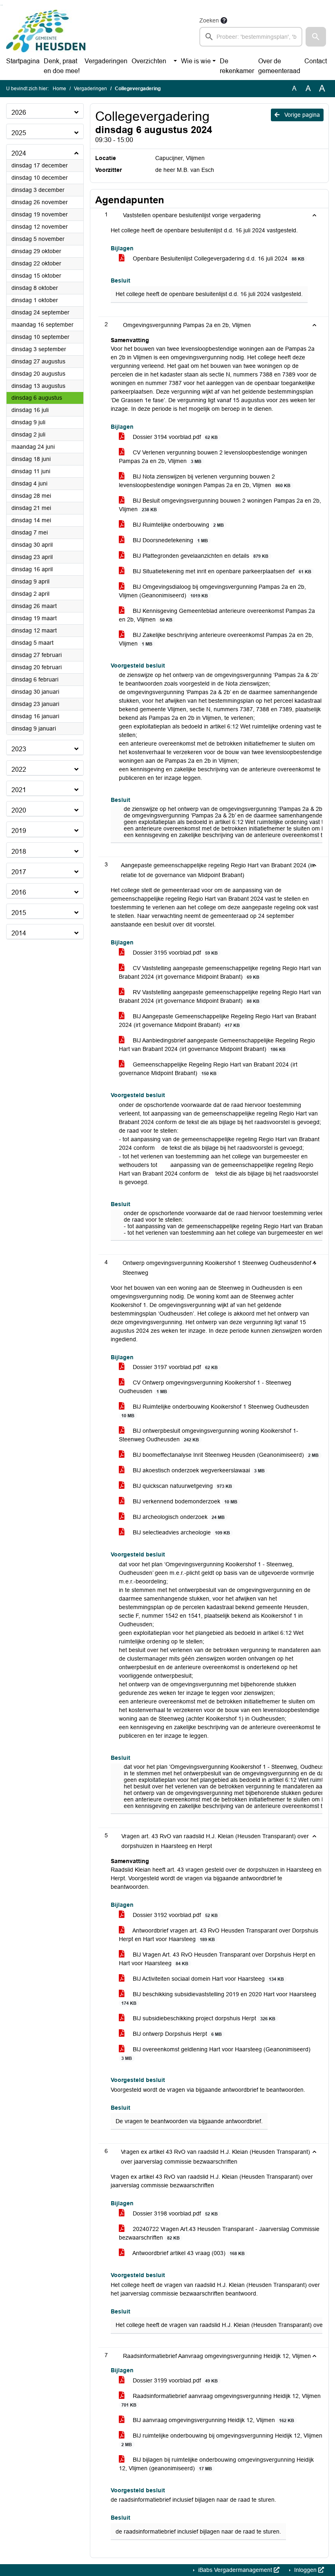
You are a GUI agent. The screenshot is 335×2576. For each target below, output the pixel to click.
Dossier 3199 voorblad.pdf (174, 2380)
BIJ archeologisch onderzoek (178, 1517)
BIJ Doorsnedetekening (170, 540)
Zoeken (209, 20)
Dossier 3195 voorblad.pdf (174, 953)
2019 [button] (19, 831)
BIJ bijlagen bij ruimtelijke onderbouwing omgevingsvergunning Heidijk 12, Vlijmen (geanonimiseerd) (216, 2464)
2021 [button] (19, 790)
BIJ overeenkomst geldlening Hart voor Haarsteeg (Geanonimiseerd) (216, 2053)
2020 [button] (19, 810)
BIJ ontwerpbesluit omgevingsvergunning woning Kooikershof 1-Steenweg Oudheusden (209, 1435)
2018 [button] (19, 852)
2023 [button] (19, 749)
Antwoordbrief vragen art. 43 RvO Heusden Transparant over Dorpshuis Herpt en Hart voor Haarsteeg (219, 1935)
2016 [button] (19, 892)
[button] (316, 37)
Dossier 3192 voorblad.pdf (174, 1915)
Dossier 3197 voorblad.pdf (174, 1367)
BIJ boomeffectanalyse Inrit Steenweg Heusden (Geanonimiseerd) (225, 1455)
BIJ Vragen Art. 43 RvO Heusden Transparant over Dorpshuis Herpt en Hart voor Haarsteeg (217, 1959)
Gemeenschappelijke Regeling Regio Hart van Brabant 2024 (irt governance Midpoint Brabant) (208, 1069)
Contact (316, 61)
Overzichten (149, 61)
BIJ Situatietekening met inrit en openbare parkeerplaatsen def (221, 571)
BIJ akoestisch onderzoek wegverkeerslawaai (198, 1470)
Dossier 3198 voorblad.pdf (174, 2213)
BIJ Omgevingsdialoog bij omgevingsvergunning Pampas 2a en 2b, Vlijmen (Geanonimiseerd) (212, 591)
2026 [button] (19, 112)
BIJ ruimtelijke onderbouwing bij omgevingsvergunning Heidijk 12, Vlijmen (222, 2440)
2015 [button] (19, 913)
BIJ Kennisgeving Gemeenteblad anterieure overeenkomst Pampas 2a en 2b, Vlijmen (217, 615)
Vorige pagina (301, 115)
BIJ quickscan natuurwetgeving (182, 1486)
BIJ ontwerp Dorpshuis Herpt (176, 2034)
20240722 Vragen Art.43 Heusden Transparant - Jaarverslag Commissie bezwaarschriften (219, 2233)
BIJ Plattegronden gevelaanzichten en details (200, 556)
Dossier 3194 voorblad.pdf (174, 437)
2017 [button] (19, 872)
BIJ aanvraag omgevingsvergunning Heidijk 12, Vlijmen (213, 2420)
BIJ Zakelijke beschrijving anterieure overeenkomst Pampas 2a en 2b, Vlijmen (216, 639)
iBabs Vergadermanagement (235, 2570)
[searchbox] (251, 37)
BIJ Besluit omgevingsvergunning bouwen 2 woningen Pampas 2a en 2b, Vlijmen (220, 505)
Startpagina (23, 61)
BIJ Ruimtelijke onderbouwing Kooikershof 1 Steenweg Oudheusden (215, 1411)
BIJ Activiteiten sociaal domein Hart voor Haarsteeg (208, 1979)
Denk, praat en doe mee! (62, 66)
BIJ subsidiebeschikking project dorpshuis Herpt (203, 2018)
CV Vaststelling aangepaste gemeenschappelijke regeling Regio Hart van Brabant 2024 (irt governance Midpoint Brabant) (220, 972)
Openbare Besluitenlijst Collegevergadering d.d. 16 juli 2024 (218, 258)
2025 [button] (19, 133)
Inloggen (305, 2570)
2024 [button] (19, 153)
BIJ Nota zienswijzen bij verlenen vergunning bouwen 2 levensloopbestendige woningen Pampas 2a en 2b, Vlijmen (205, 481)
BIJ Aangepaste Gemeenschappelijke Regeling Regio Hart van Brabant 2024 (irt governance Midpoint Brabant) (218, 1021)
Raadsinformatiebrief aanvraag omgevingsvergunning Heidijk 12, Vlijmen (221, 2400)
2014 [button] (19, 933)
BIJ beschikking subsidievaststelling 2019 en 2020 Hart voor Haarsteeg (219, 1998)
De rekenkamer (237, 66)
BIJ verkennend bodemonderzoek (184, 1501)
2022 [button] (19, 769)
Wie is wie (196, 61)
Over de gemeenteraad (279, 66)
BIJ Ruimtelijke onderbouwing (178, 525)
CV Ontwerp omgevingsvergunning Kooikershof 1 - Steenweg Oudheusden (205, 1387)
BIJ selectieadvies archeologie (181, 1532)
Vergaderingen (106, 61)
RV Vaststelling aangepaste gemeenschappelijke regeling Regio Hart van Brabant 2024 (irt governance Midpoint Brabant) (220, 996)
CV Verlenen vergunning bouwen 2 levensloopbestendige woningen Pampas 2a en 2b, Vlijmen (213, 457)
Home (59, 89)
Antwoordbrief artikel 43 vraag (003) (188, 2253)
